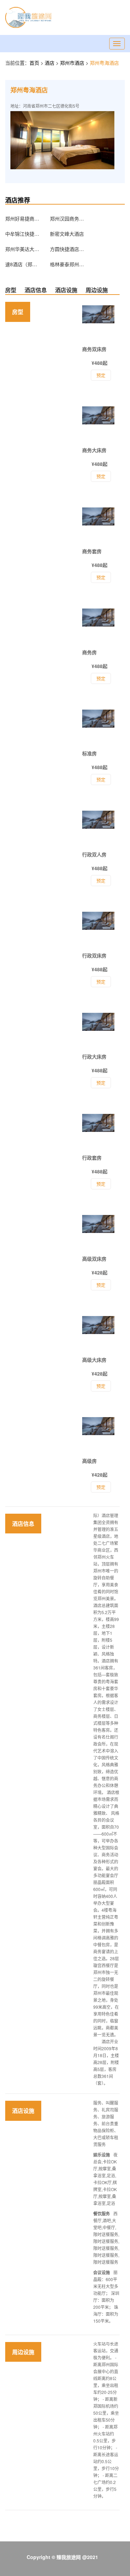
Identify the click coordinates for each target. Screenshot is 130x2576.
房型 (11, 290)
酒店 (50, 63)
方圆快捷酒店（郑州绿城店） (67, 249)
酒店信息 (36, 290)
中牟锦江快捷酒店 (23, 234)
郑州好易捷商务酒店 (23, 218)
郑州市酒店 (73, 63)
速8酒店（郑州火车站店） (23, 264)
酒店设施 (66, 290)
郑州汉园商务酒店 (67, 218)
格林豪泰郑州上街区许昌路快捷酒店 (67, 264)
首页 (34, 63)
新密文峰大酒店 (67, 234)
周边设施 (97, 290)
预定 (101, 1487)
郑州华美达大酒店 (23, 249)
